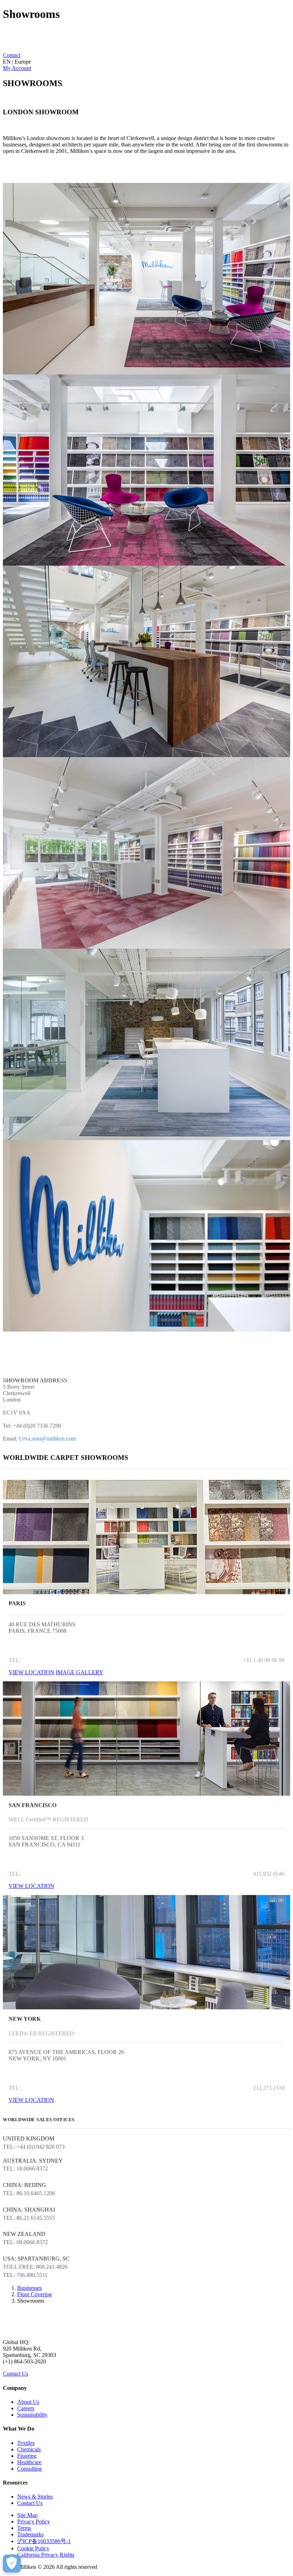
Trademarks (30, 2534)
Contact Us (16, 2374)
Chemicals (29, 2449)
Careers (26, 2408)
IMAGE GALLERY (80, 1672)
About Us (28, 2402)
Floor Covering (34, 2294)
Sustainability (32, 2415)
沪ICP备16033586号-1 (44, 2541)
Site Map (27, 2515)
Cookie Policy (33, 2548)
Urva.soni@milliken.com (47, 1439)
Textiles (26, 2443)
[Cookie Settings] (12, 2563)
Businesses (29, 2288)
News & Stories (35, 2497)
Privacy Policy (34, 2522)
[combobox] (146, 62)
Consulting (29, 2469)
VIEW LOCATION (31, 1672)
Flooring (27, 2456)
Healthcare (29, 2462)
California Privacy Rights (46, 2555)
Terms (24, 2528)
